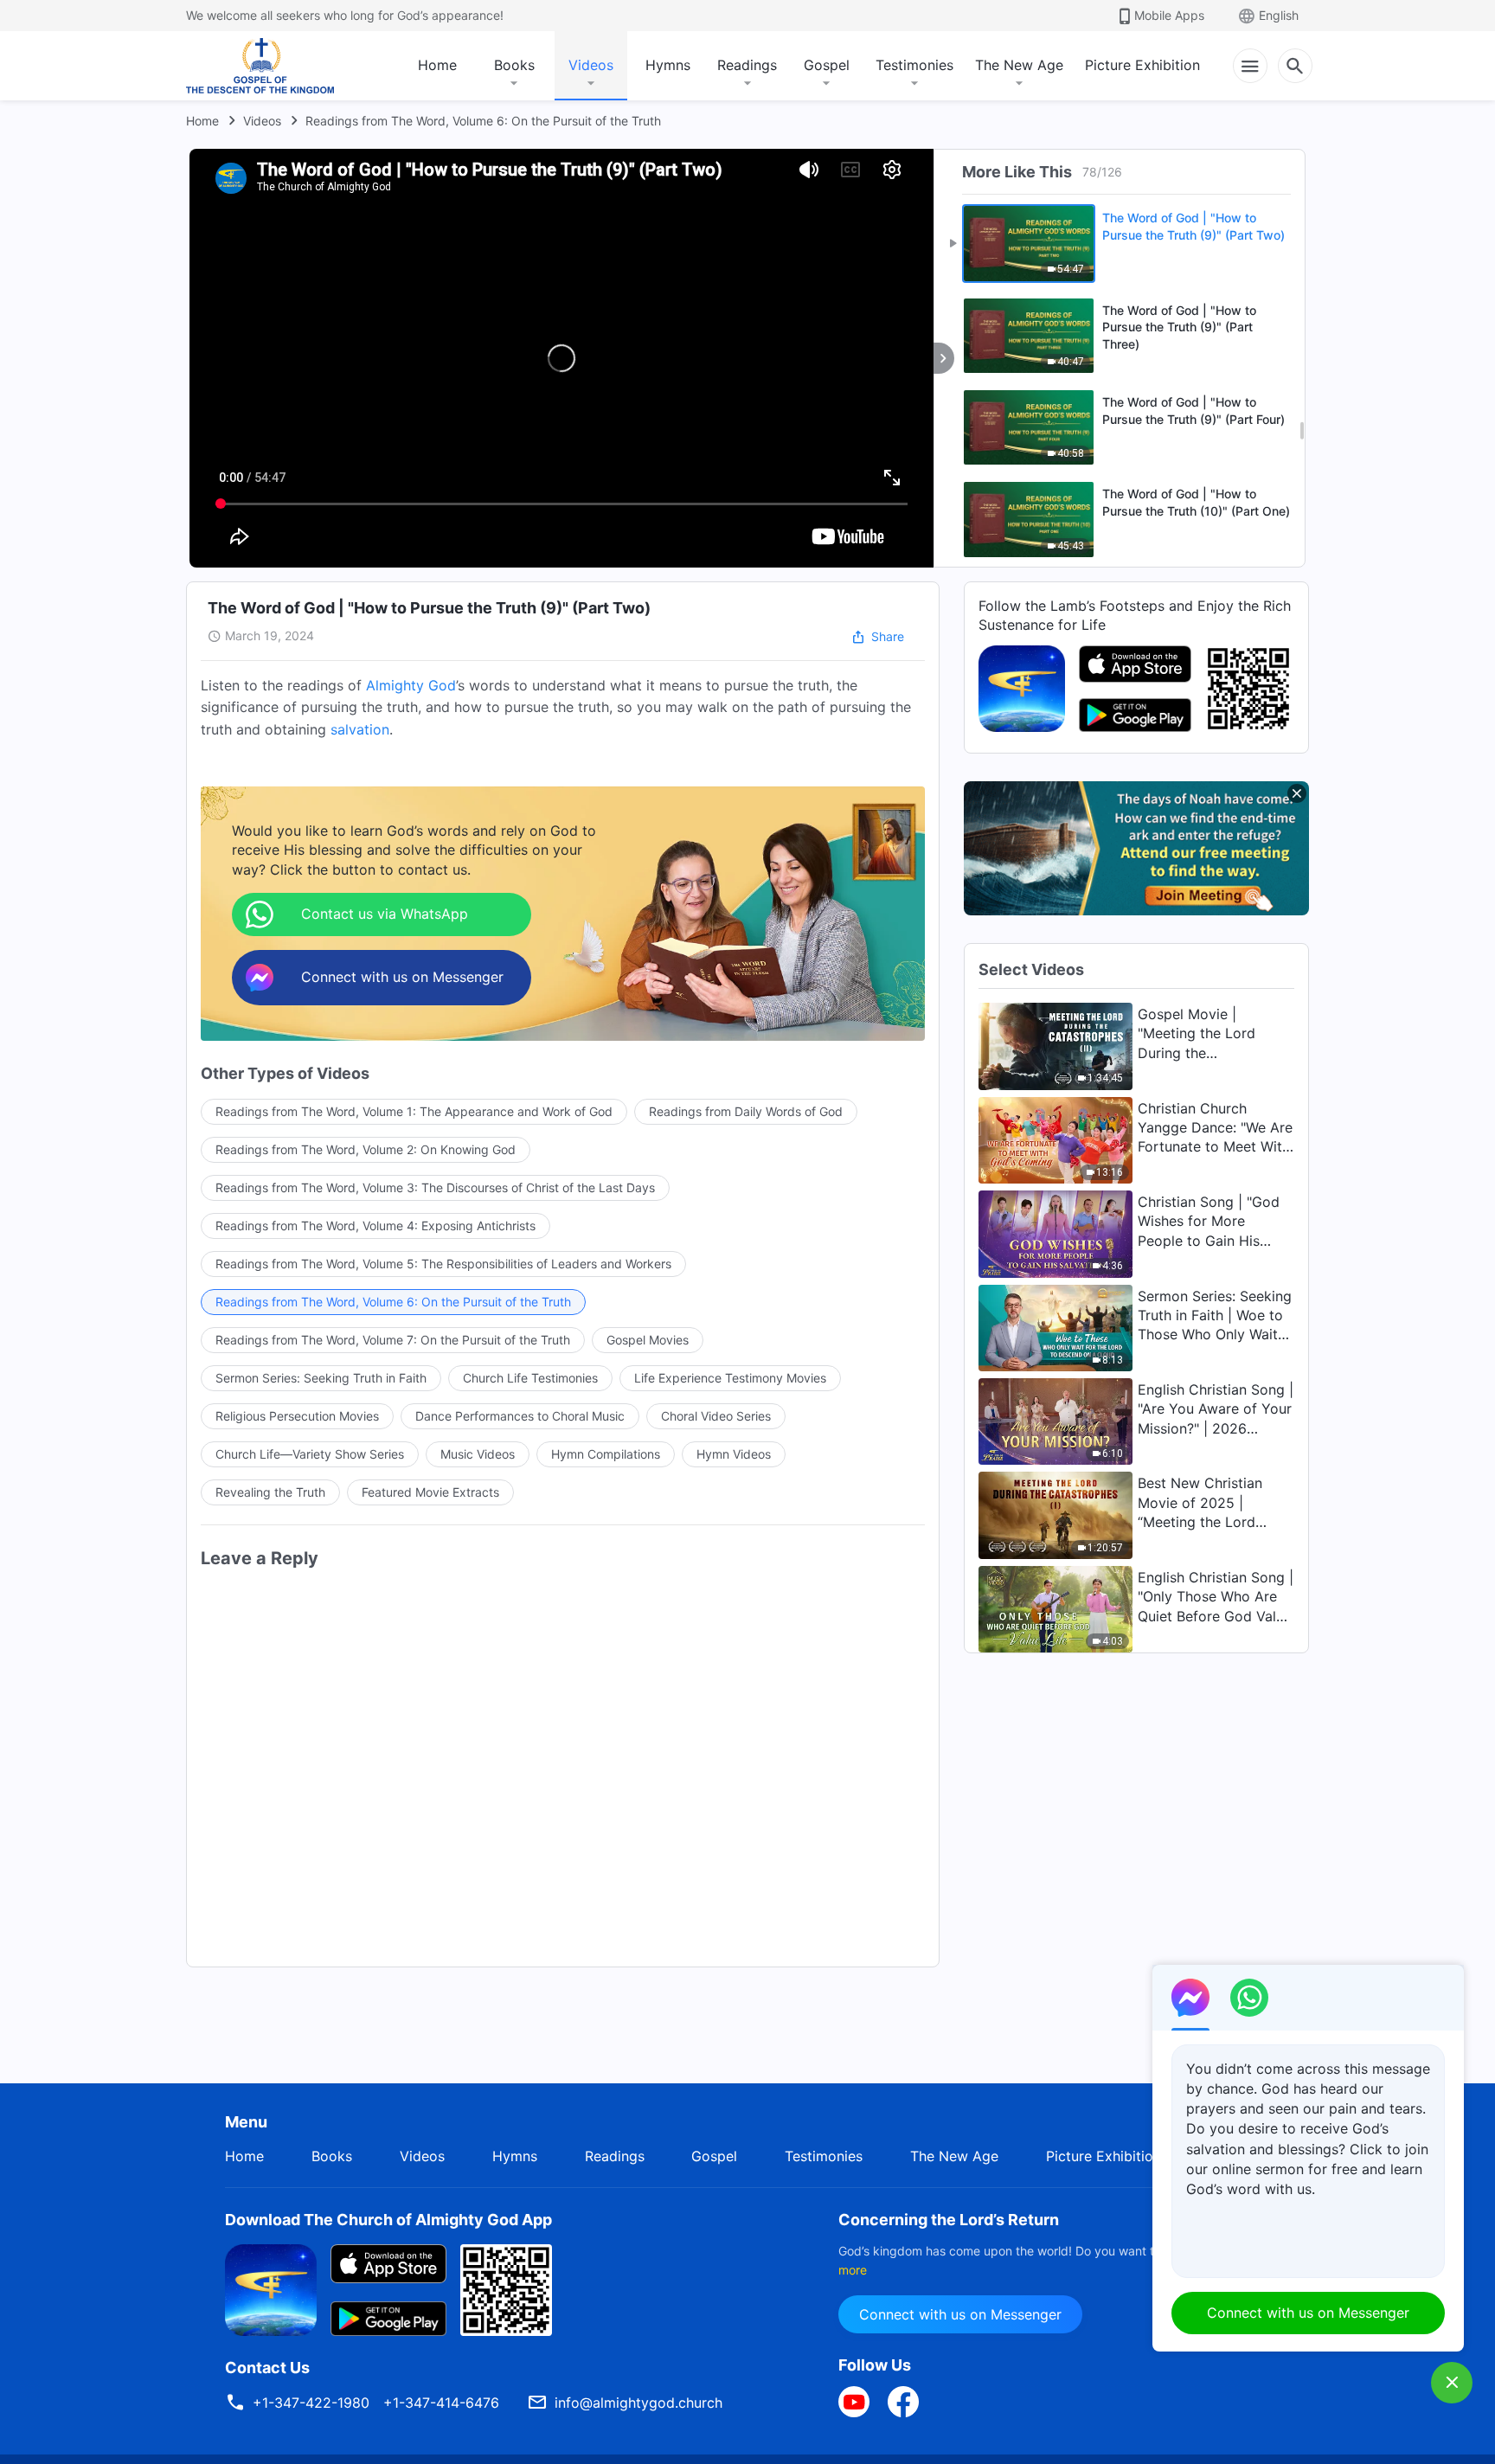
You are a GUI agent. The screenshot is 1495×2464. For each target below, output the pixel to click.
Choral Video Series (716, 1416)
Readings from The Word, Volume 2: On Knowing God (366, 1149)
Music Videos (478, 1454)
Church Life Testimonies (530, 1378)
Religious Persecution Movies (297, 1416)
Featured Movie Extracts (430, 1492)
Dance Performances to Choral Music (520, 1416)
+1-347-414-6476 (441, 2403)
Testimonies (914, 65)
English (1279, 15)
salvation (360, 729)
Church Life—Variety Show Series (310, 1454)
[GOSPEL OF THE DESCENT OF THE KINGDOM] (260, 66)
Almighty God (411, 685)
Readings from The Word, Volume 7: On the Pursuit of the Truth (393, 1340)
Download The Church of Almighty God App (388, 2220)
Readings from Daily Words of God (746, 1111)
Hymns (668, 65)
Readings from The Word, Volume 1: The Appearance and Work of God (414, 1111)
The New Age (1019, 65)
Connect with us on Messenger (960, 2314)
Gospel (827, 65)
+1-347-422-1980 (311, 2403)
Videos (591, 65)
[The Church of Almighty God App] (1022, 687)
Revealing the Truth (270, 1492)
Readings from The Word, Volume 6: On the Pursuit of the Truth (483, 121)
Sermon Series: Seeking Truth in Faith (321, 1378)
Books (514, 65)
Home (437, 65)
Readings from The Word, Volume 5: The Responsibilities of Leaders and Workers (443, 1264)
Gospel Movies (648, 1340)
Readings (747, 65)
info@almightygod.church (638, 2403)
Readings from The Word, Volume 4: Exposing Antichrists (375, 1226)
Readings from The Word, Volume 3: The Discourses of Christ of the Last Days (435, 1187)
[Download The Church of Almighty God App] (271, 2288)
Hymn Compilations (606, 1454)
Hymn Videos (734, 1454)
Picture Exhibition (1142, 65)
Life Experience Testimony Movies (730, 1378)
